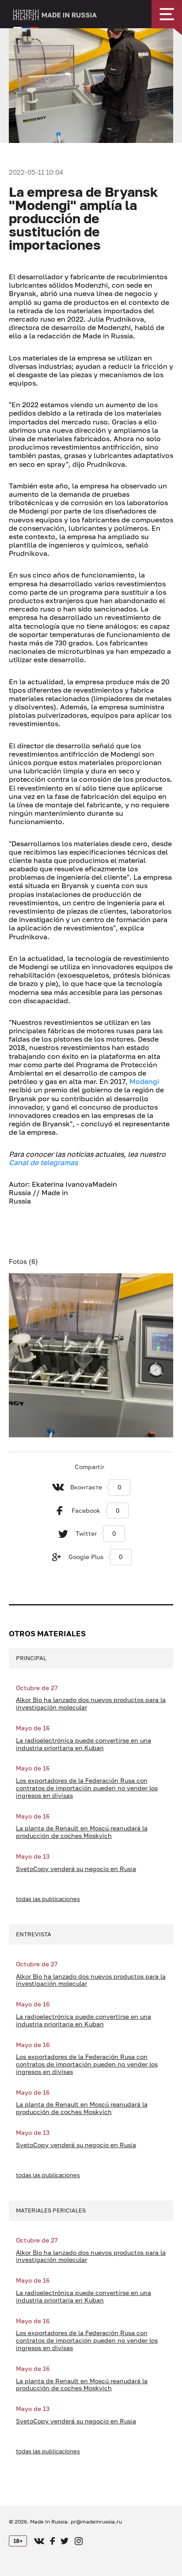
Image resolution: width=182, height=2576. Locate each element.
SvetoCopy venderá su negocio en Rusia (76, 1869)
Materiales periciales (51, 2210)
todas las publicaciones (48, 1899)
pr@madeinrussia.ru (96, 2522)
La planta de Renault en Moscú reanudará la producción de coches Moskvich (82, 1832)
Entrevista (34, 1934)
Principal (31, 1658)
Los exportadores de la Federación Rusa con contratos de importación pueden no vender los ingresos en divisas (87, 1788)
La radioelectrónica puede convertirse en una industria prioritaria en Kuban (83, 1744)
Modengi (144, 1081)
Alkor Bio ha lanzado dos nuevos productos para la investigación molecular (91, 1704)
